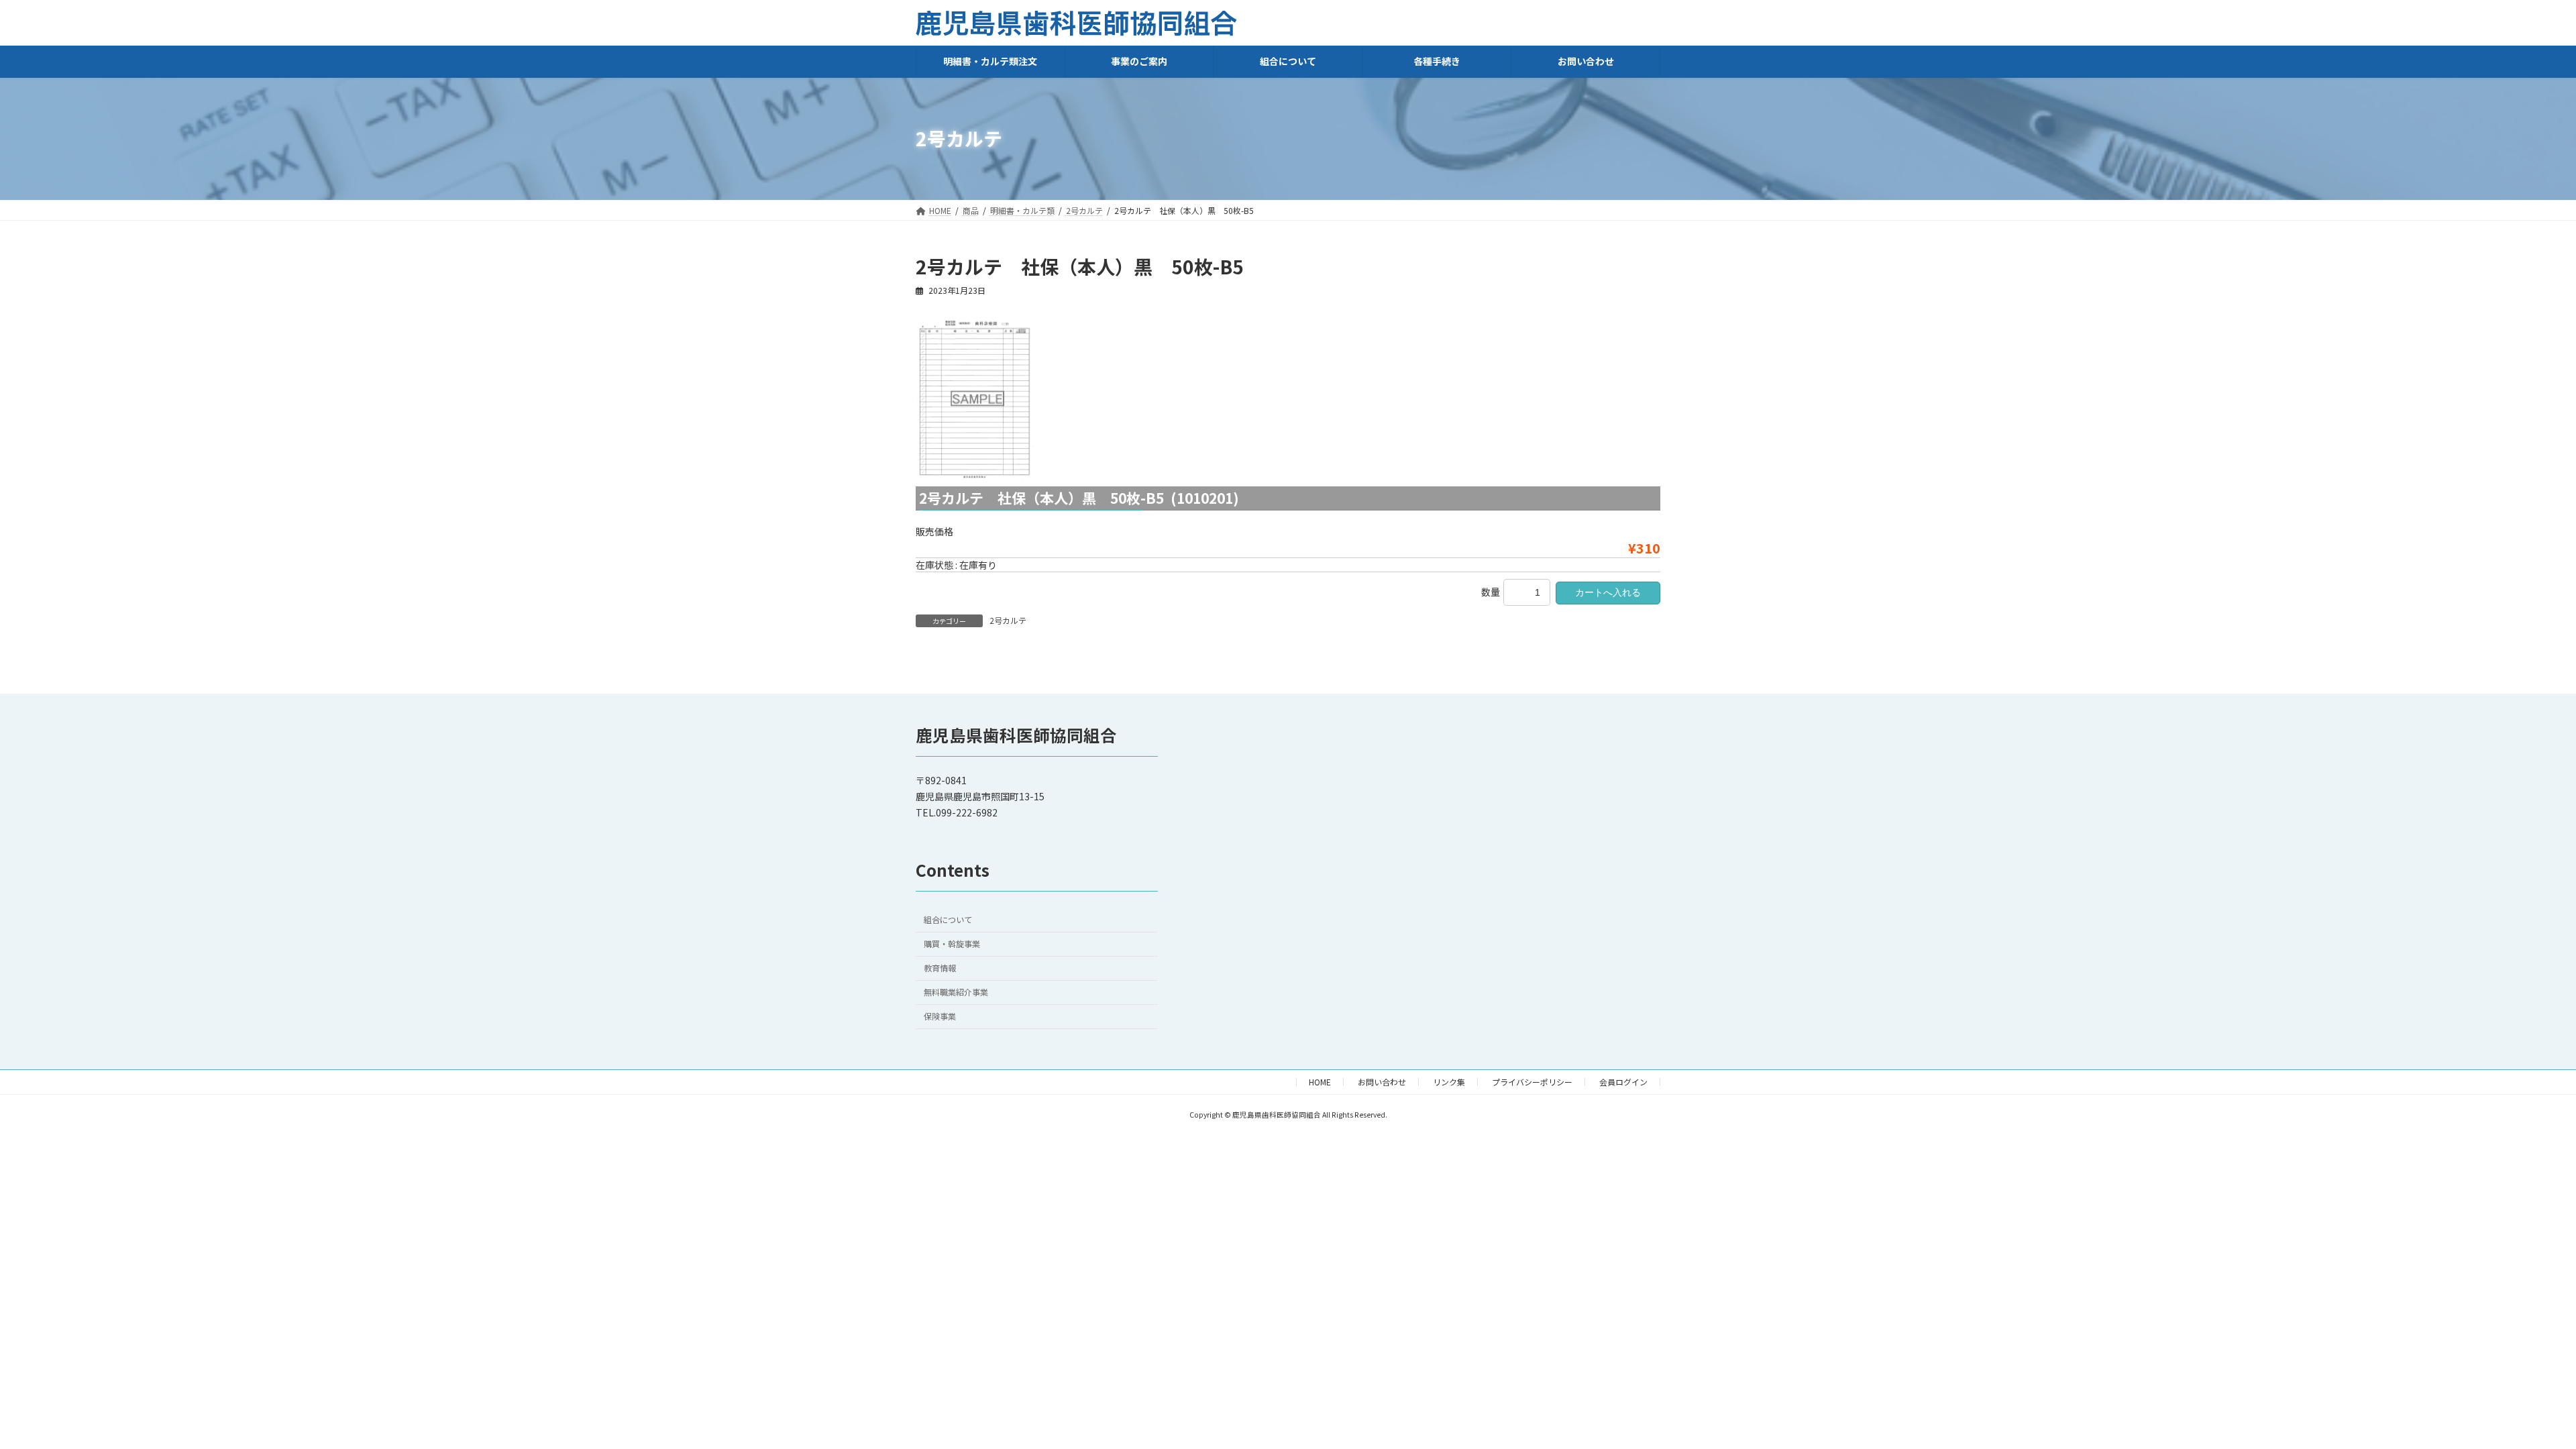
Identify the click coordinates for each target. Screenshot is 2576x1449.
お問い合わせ (1382, 1082)
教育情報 (940, 968)
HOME (1320, 1082)
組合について (948, 920)
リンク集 (1449, 1082)
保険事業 (940, 1016)
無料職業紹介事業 (956, 992)
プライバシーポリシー (1532, 1082)
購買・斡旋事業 (952, 944)
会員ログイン (1623, 1082)
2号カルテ (1008, 620)
